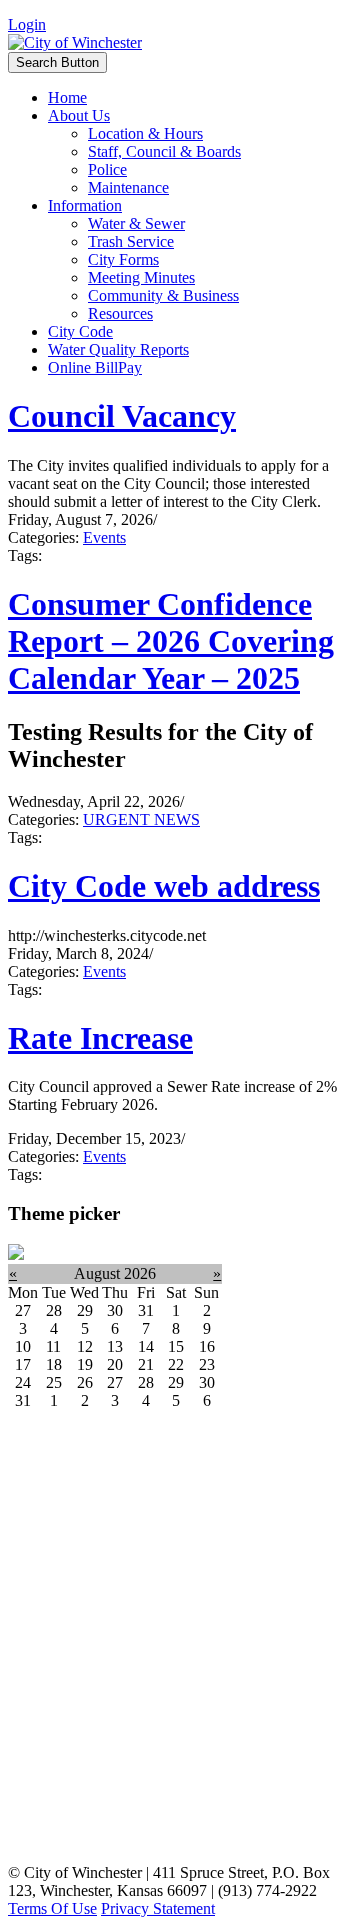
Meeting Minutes (141, 277)
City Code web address (164, 886)
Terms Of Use (52, 1908)
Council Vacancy (122, 416)
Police (107, 169)
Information (85, 205)
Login (27, 24)
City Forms (123, 259)
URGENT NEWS (141, 819)
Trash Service (131, 241)
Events (104, 537)
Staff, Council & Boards (164, 151)
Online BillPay (95, 367)
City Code (80, 331)
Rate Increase (100, 1038)
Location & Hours (145, 133)
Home (67, 97)
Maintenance (128, 187)
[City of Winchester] (75, 42)
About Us (79, 115)
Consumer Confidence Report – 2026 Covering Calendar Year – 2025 (171, 641)
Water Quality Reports (118, 349)
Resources (120, 313)
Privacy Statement (158, 1908)
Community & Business (163, 295)
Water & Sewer (136, 223)
